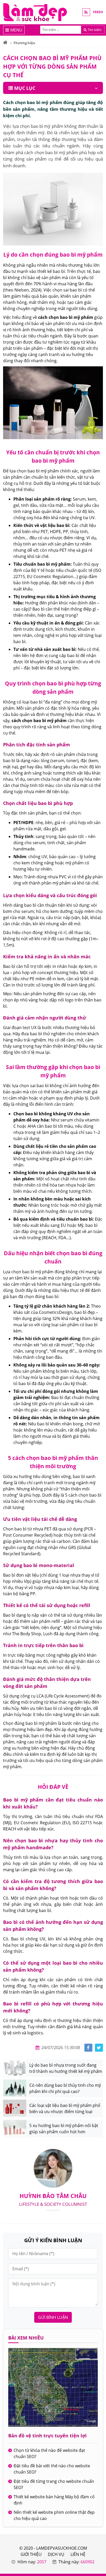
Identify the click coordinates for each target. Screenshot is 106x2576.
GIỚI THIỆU (31, 2554)
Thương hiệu (24, 43)
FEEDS (98, 12)
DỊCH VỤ (56, 2554)
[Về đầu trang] (99, 1031)
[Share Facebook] (88, 2048)
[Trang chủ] (5, 43)
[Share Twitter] (99, 2048)
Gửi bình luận (53, 2317)
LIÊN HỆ (78, 2554)
